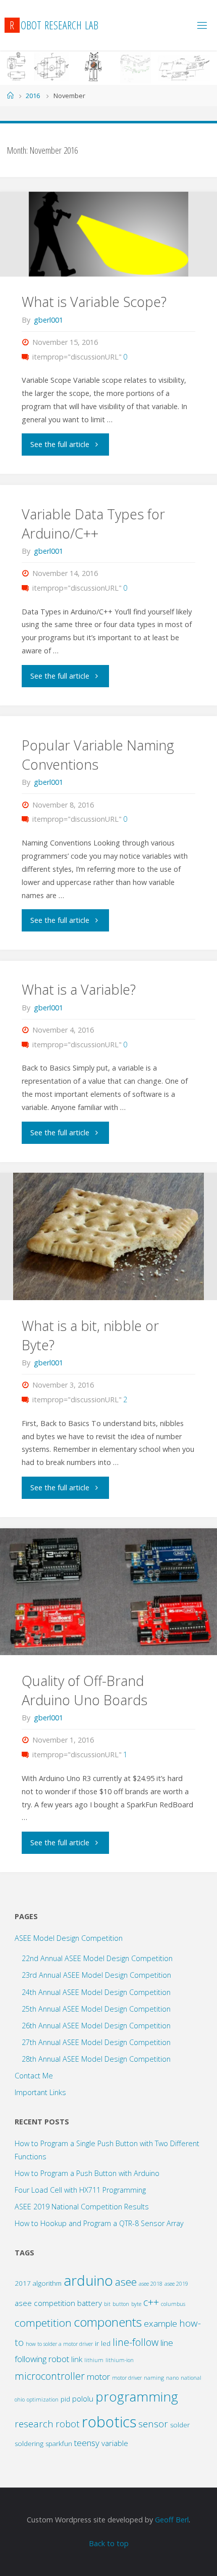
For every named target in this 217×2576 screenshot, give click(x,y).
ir (97, 2343)
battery (90, 2303)
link (77, 2359)
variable (115, 2443)
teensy (87, 2443)
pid (65, 2399)
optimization (43, 2400)
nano (172, 2378)
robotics (109, 2422)
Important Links (40, 2092)
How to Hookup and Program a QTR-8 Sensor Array (99, 2223)
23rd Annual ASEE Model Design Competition (96, 1975)
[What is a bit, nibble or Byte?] (108, 1236)
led (106, 2343)
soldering (29, 2444)
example (160, 2323)
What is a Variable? (79, 989)
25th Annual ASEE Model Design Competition (96, 2009)
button (121, 2304)
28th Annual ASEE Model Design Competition (96, 2059)
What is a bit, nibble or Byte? (90, 1335)
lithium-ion (120, 2360)
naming (154, 2378)
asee (126, 2282)
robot (68, 2424)
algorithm (47, 2283)
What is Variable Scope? (94, 302)
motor (98, 2377)
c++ (151, 2302)
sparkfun (59, 2444)
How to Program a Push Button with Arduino (87, 2173)
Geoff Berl (172, 2520)
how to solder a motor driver (59, 2344)
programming (137, 2396)
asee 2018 (151, 2284)
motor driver (127, 2378)
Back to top (109, 2543)
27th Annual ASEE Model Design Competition (96, 2042)
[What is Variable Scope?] (108, 234)
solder (180, 2425)
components (108, 2322)
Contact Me (34, 2076)
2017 (23, 2283)
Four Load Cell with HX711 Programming (80, 2190)
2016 (33, 96)
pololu (83, 2399)
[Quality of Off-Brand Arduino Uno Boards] (108, 1592)
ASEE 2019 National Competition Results (82, 2207)
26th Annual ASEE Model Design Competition (96, 2026)
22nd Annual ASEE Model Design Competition (97, 1958)
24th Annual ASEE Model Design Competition (96, 1992)
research (34, 2424)
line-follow (135, 2342)
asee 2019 (176, 2284)
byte (136, 2304)
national (191, 2378)
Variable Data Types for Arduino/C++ (93, 524)
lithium (94, 2360)
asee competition (45, 2303)
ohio (20, 2400)
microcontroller (50, 2376)
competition (43, 2323)
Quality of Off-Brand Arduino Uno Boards (85, 1690)
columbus (173, 2304)
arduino (88, 2280)
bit (107, 2304)
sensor (153, 2424)
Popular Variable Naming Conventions (98, 755)
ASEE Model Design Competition (69, 1938)
